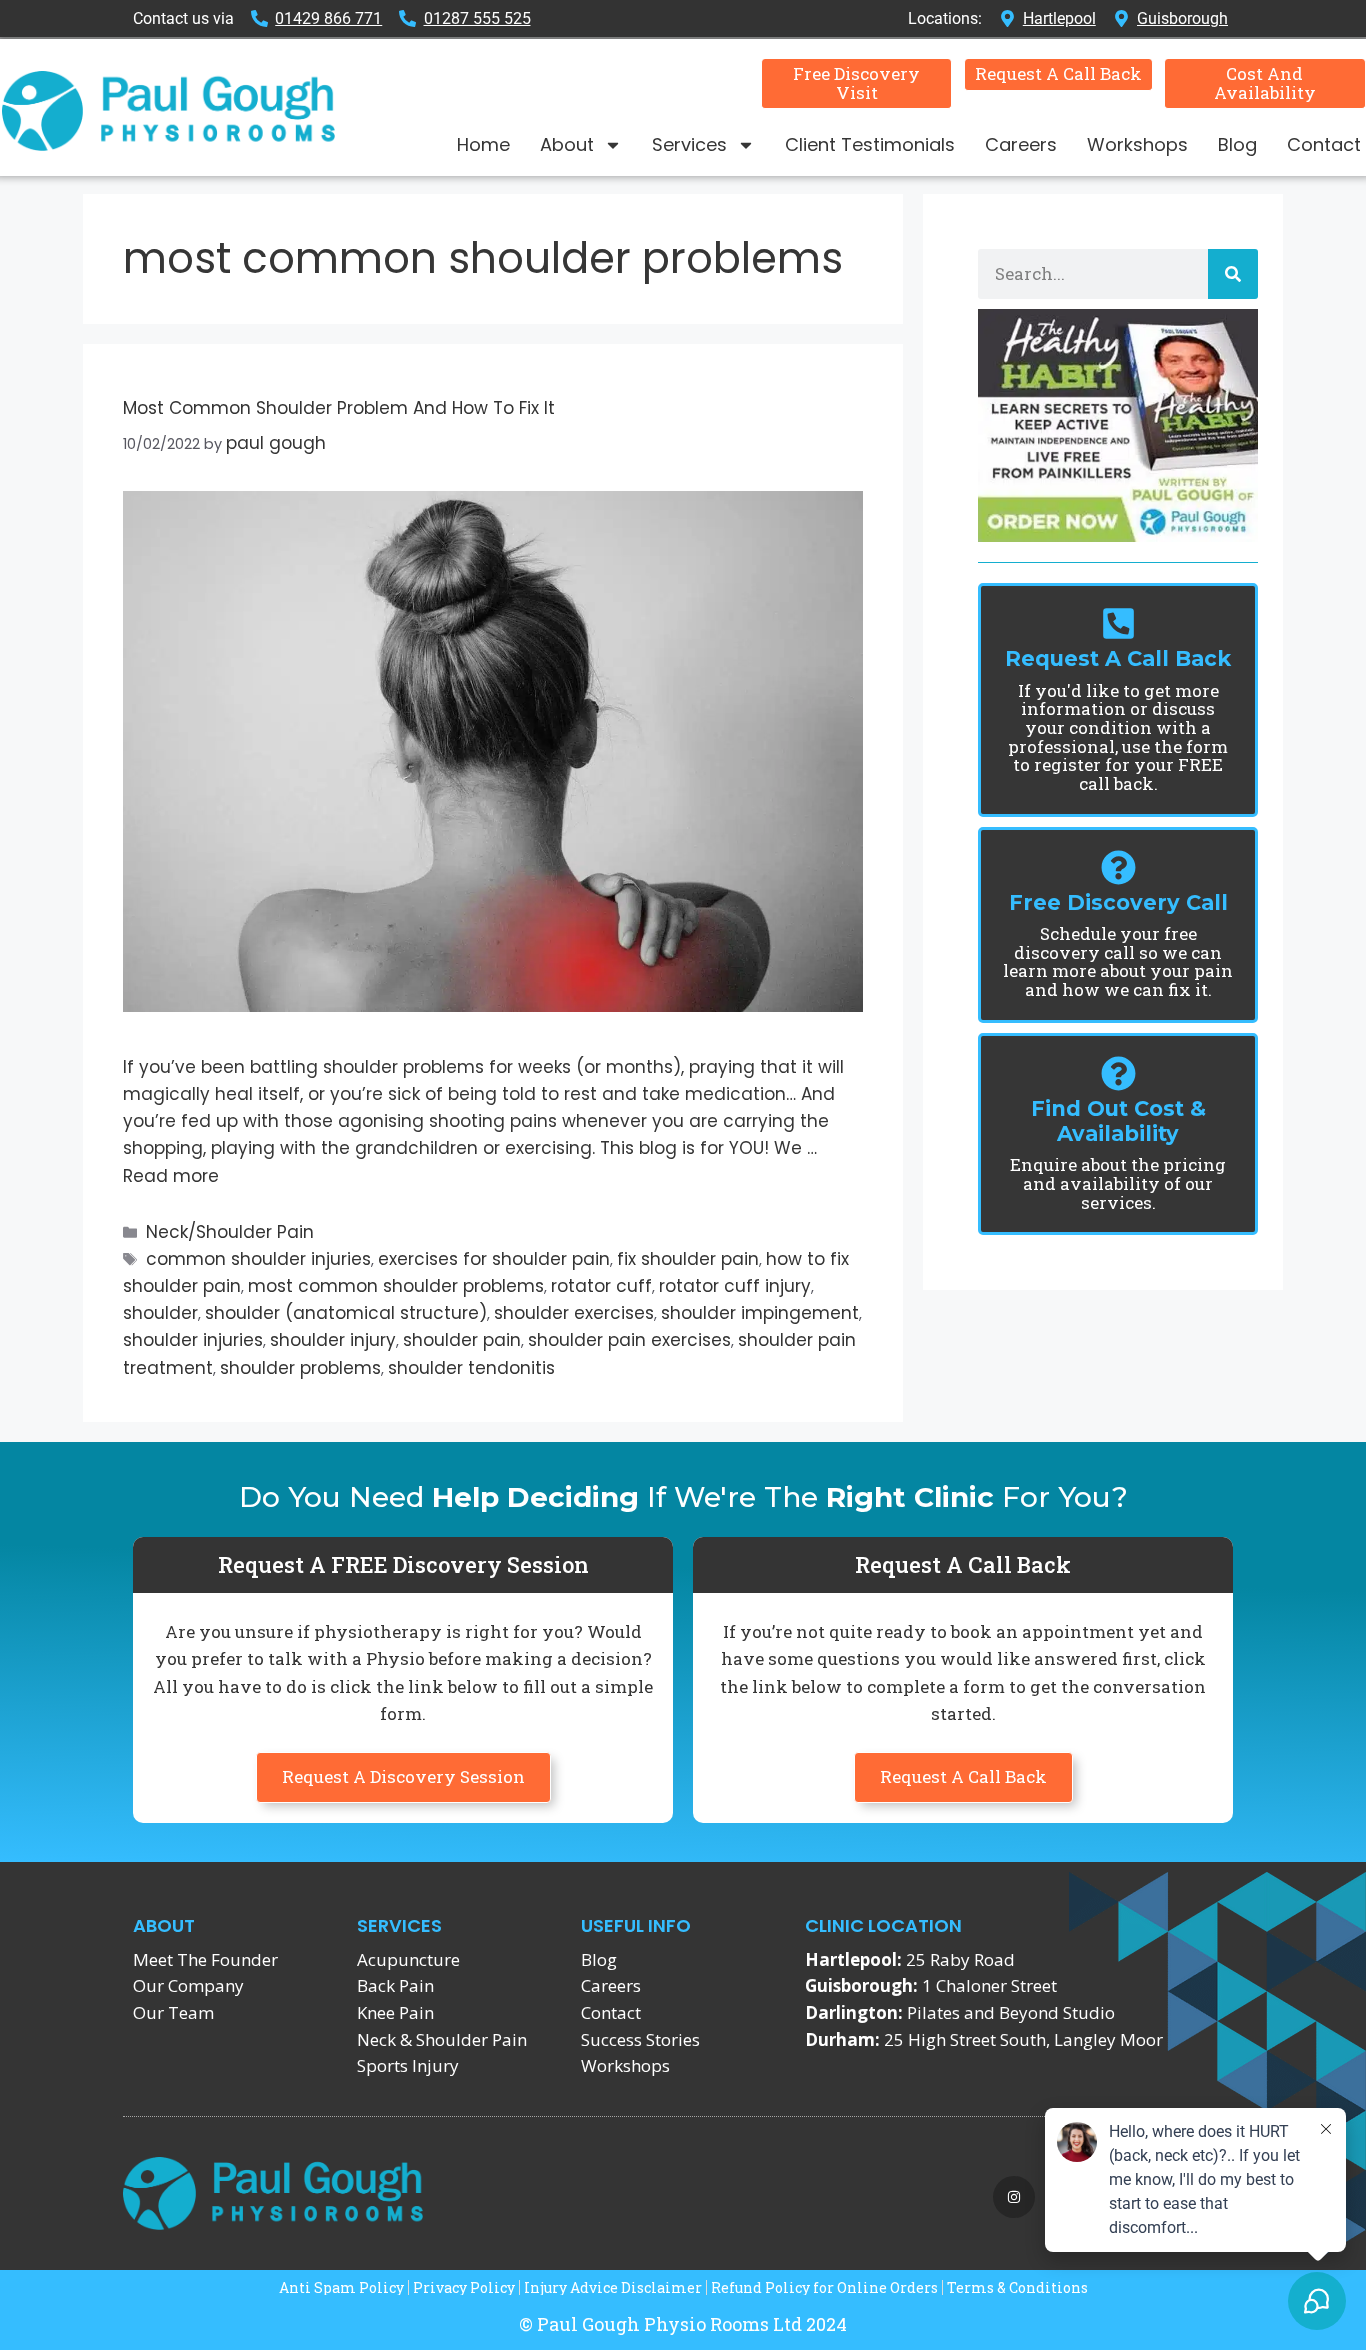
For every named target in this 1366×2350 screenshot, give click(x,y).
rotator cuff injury (735, 1286)
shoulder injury (333, 1340)
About (567, 144)
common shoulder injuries (258, 1259)
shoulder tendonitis (471, 1368)
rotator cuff (601, 1286)
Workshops (1137, 144)
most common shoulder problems (396, 1286)
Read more (171, 1176)
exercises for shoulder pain (494, 1259)
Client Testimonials (870, 144)
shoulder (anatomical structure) (346, 1313)
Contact (1324, 144)
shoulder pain (462, 1340)
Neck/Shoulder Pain (230, 1232)
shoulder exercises (574, 1313)
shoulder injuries (193, 1340)
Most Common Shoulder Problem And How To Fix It (339, 408)
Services (689, 144)
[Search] (1233, 274)
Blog (1237, 144)
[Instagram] (1014, 2197)
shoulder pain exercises (629, 1340)
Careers (1021, 144)
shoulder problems (300, 1368)
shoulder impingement (760, 1313)
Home (483, 144)
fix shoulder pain (688, 1259)
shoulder (160, 1313)
